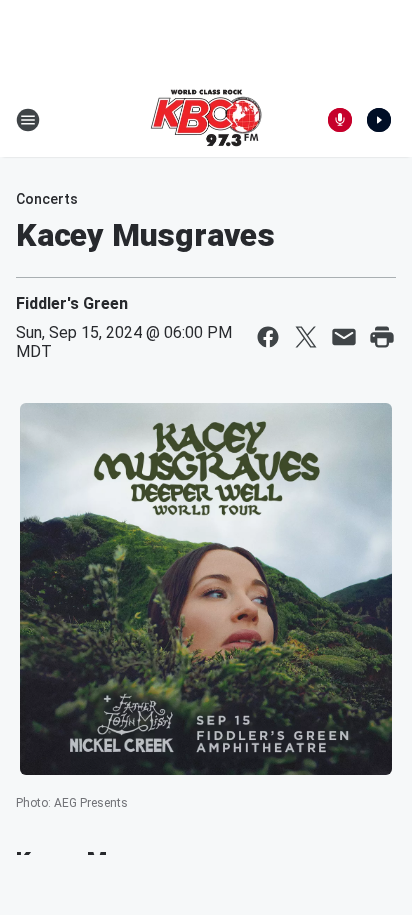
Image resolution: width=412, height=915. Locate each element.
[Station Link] (206, 120)
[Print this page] (382, 337)
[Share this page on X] (306, 337)
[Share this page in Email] (344, 337)
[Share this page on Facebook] (268, 337)
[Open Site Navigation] (28, 120)
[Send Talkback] (340, 120)
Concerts (47, 199)
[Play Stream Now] (379, 120)
